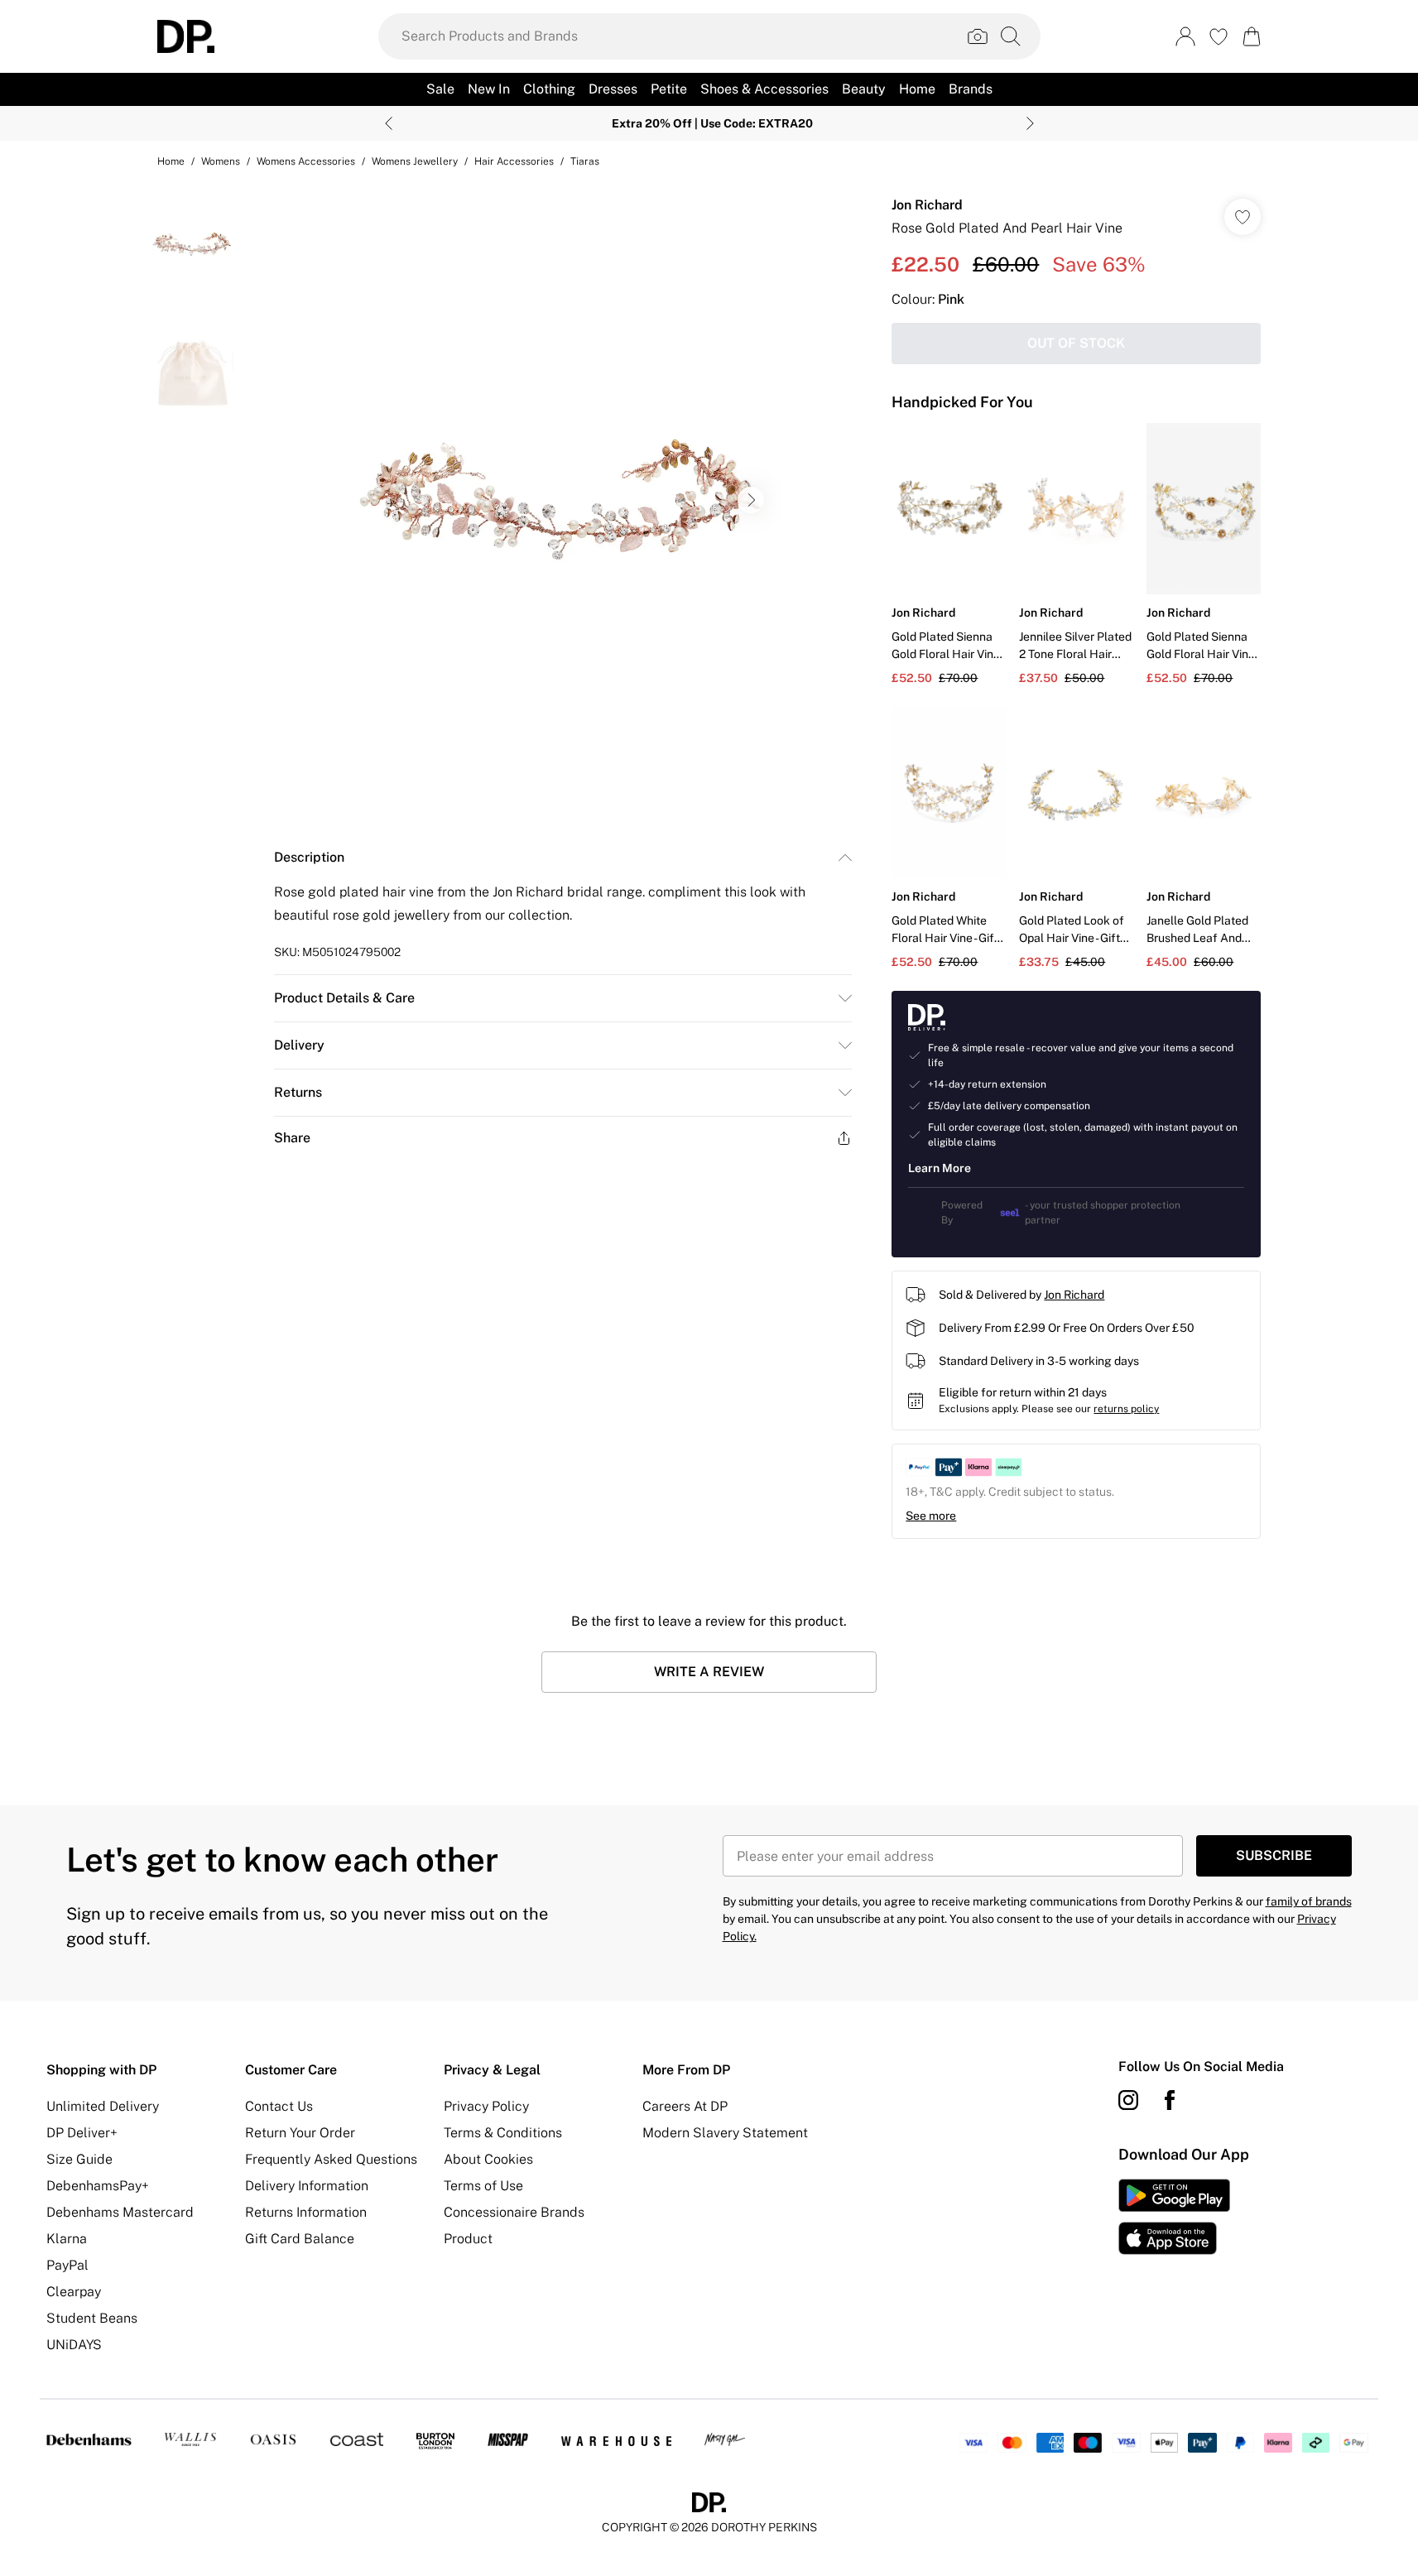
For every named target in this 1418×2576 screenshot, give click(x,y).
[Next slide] (1030, 123)
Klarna (67, 2239)
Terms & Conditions (503, 2133)
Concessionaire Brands (514, 2212)
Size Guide (79, 2159)
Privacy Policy (486, 2106)
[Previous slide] (389, 123)
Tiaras (585, 161)
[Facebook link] (1170, 2100)
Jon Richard (927, 205)
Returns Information (306, 2212)
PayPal (67, 2265)
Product (468, 2239)
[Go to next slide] (751, 500)
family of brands (1309, 1901)
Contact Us (279, 2106)
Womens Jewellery (415, 161)
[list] (562, 500)
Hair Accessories (514, 161)
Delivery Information (307, 2186)
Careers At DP (685, 2106)
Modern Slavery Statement (725, 2133)
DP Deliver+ (82, 2133)
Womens (221, 161)
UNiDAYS (74, 2345)
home (171, 161)
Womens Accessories (306, 161)
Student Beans (92, 2318)
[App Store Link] (1174, 2217)
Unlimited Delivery (103, 2106)
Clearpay (74, 2292)
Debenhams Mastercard (120, 2212)
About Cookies (488, 2159)
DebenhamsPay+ (98, 2186)
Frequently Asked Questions (331, 2159)
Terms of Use (483, 2186)
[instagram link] (1128, 2100)
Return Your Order (300, 2133)
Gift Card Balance (300, 2239)
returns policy (1126, 1409)
